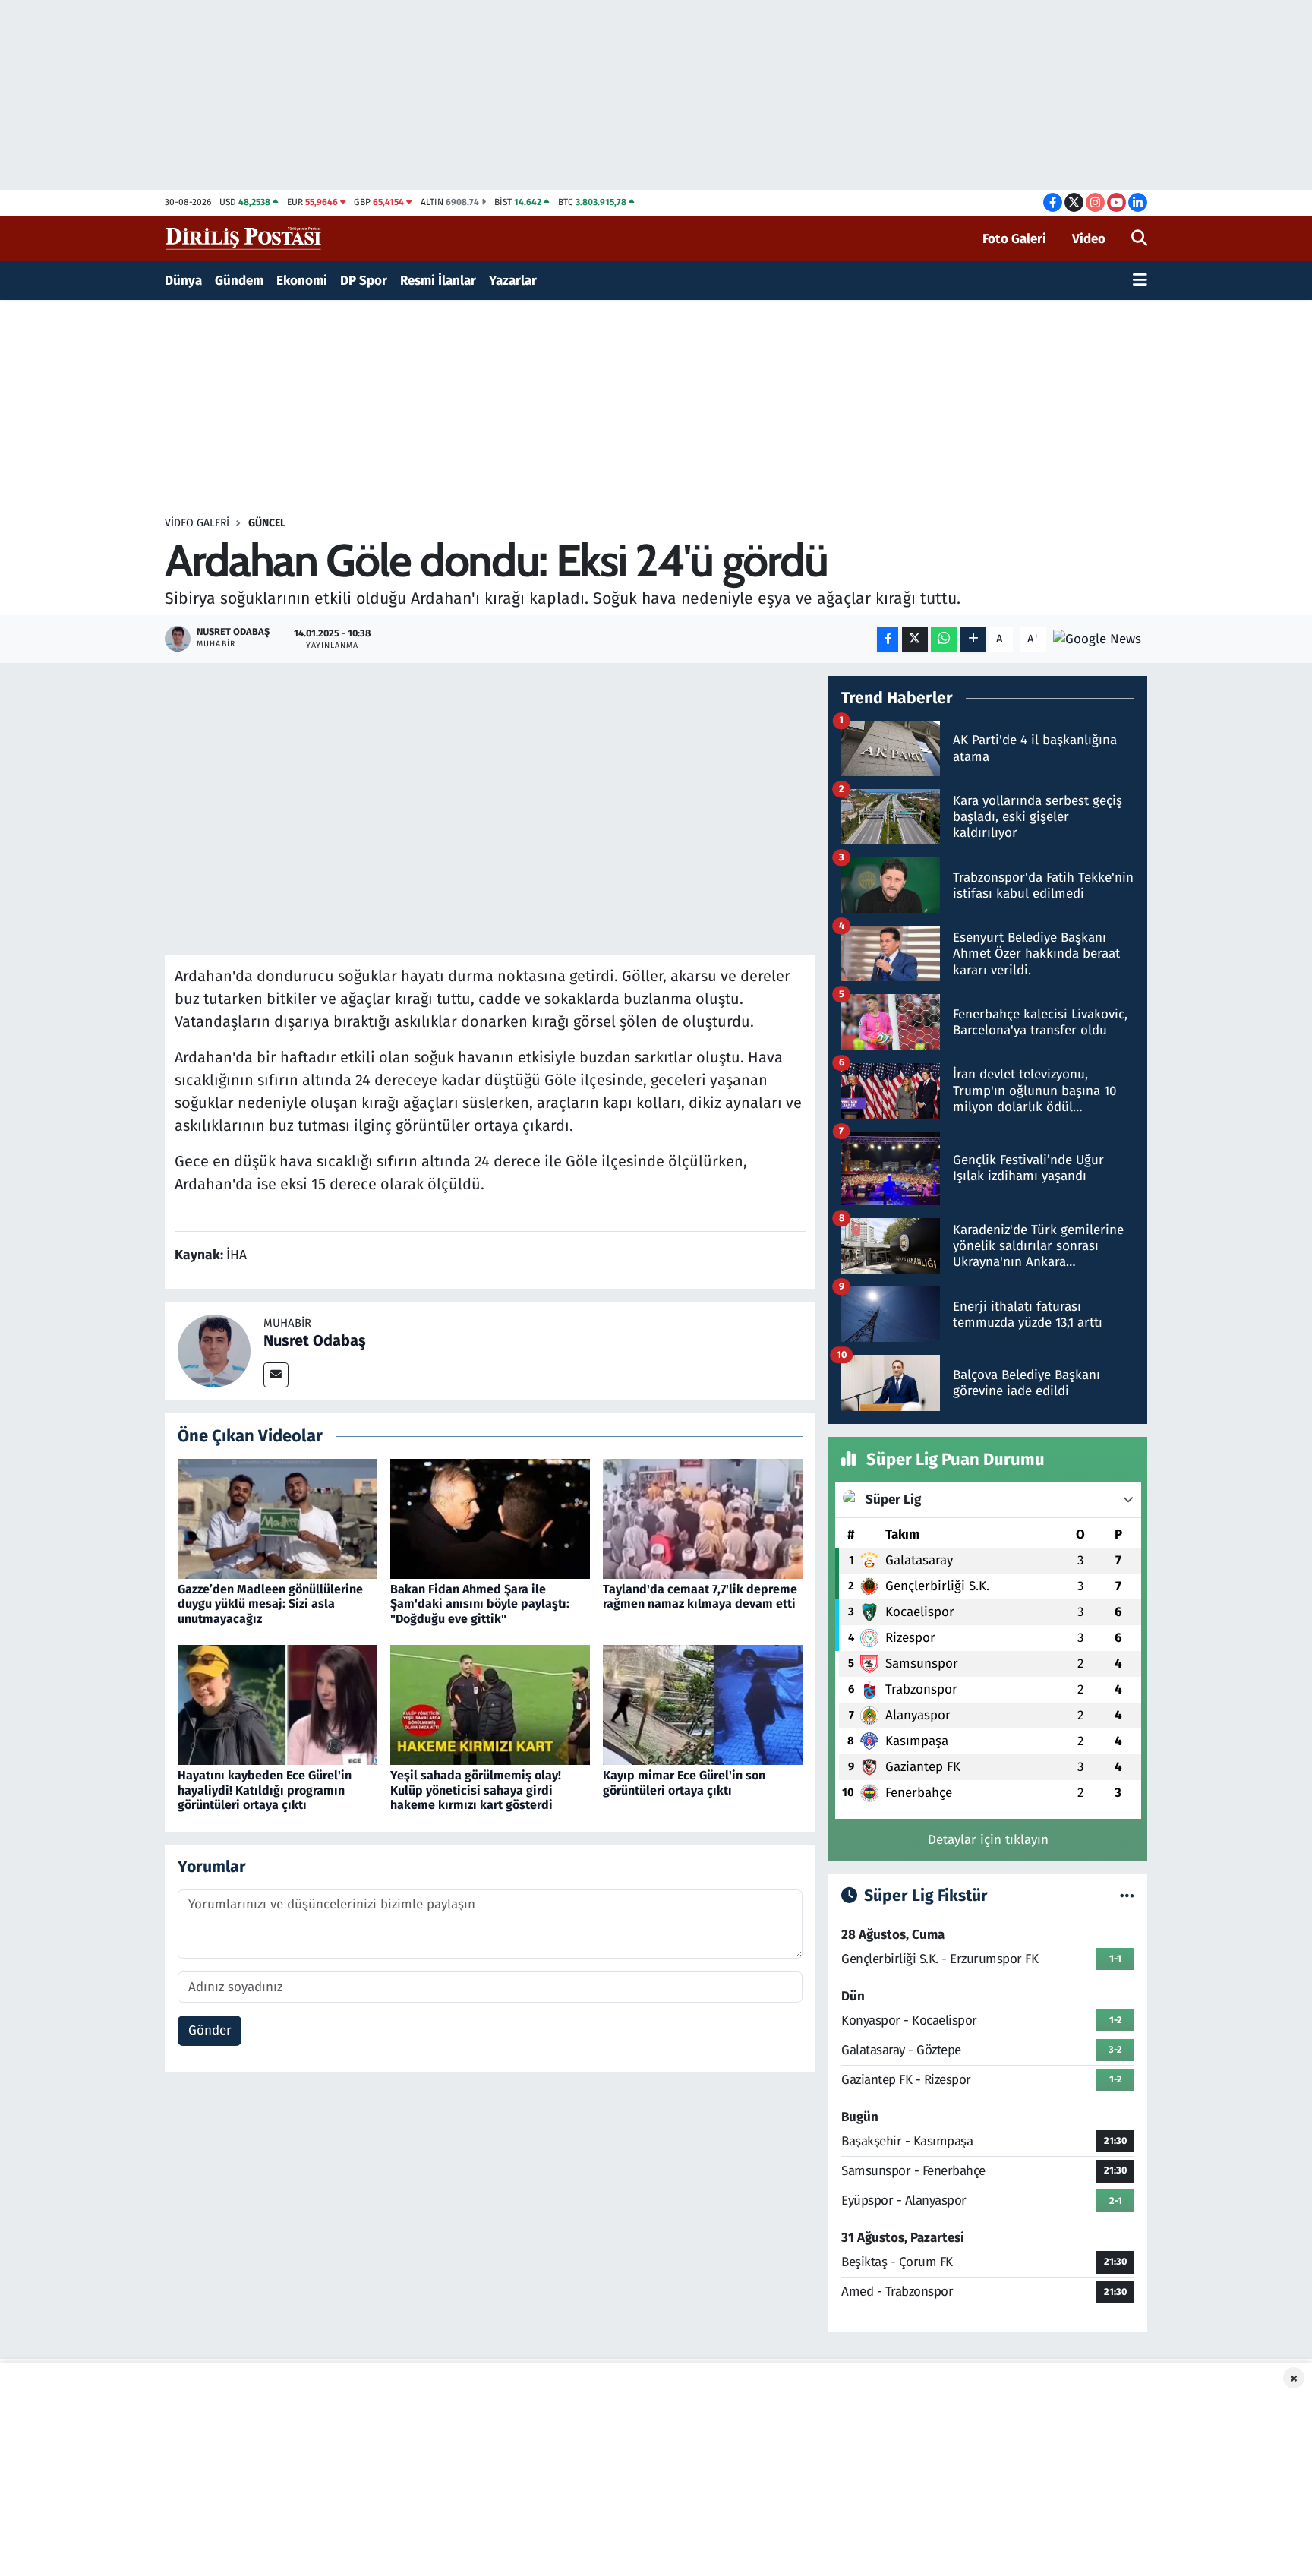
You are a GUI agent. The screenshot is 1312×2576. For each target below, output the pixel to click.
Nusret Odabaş (315, 1340)
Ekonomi (302, 281)
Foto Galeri (1014, 239)
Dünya (183, 281)
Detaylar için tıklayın (988, 1840)
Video (1089, 239)
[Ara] (1139, 239)
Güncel (267, 523)
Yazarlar (513, 281)
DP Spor (364, 281)
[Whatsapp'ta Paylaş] (944, 639)
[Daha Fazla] (973, 639)
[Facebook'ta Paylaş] (888, 639)
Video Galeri (197, 523)
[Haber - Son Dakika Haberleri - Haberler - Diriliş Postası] (244, 238)
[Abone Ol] (1097, 638)
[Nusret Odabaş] (214, 1350)
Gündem (239, 281)
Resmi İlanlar (438, 281)
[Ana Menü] (1140, 281)
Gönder (210, 2030)
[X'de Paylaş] (915, 639)
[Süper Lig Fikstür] (1127, 1896)
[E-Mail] (276, 1375)
